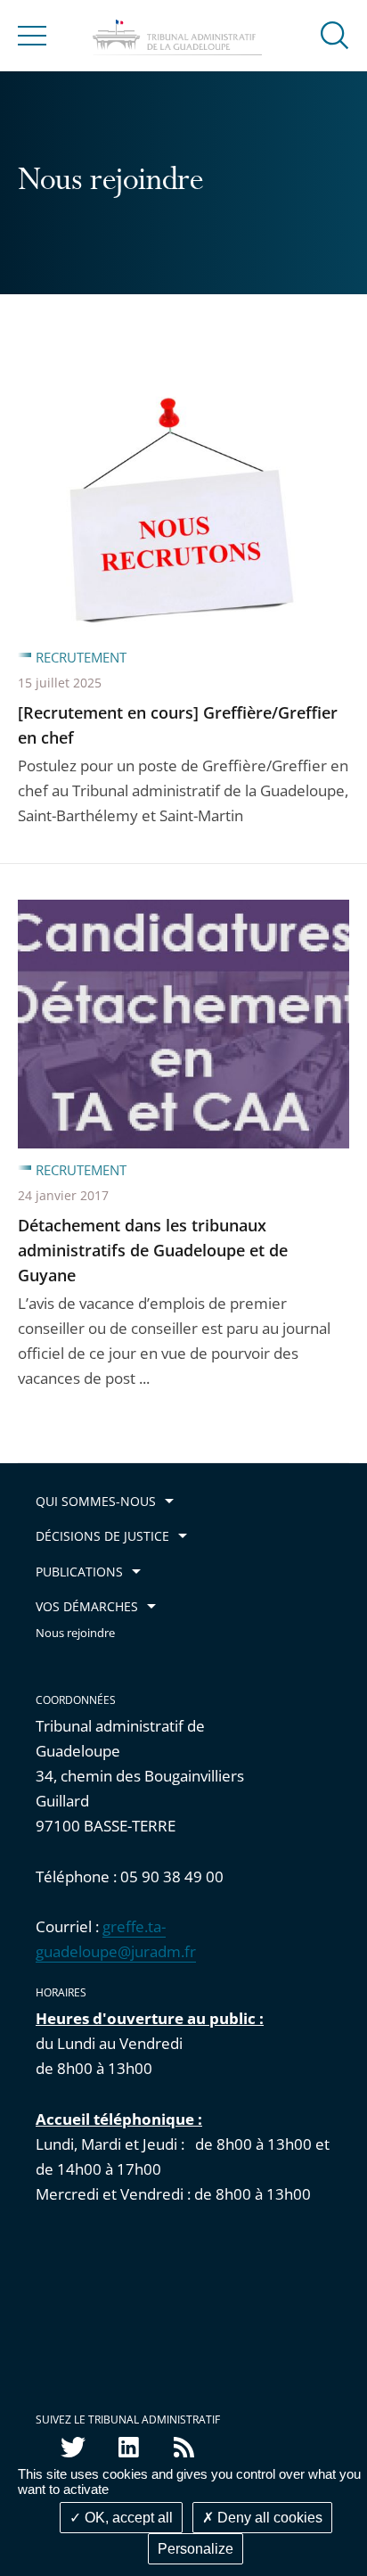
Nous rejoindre (75, 1633)
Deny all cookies (268, 2518)
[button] (335, 34)
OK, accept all (127, 2518)
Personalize (196, 2549)
